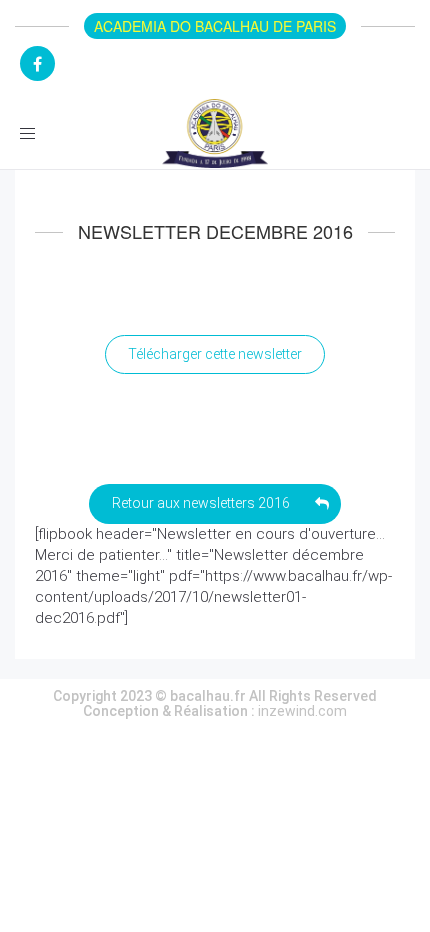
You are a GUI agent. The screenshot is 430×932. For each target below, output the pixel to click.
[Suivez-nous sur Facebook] (37, 63)
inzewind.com (302, 711)
